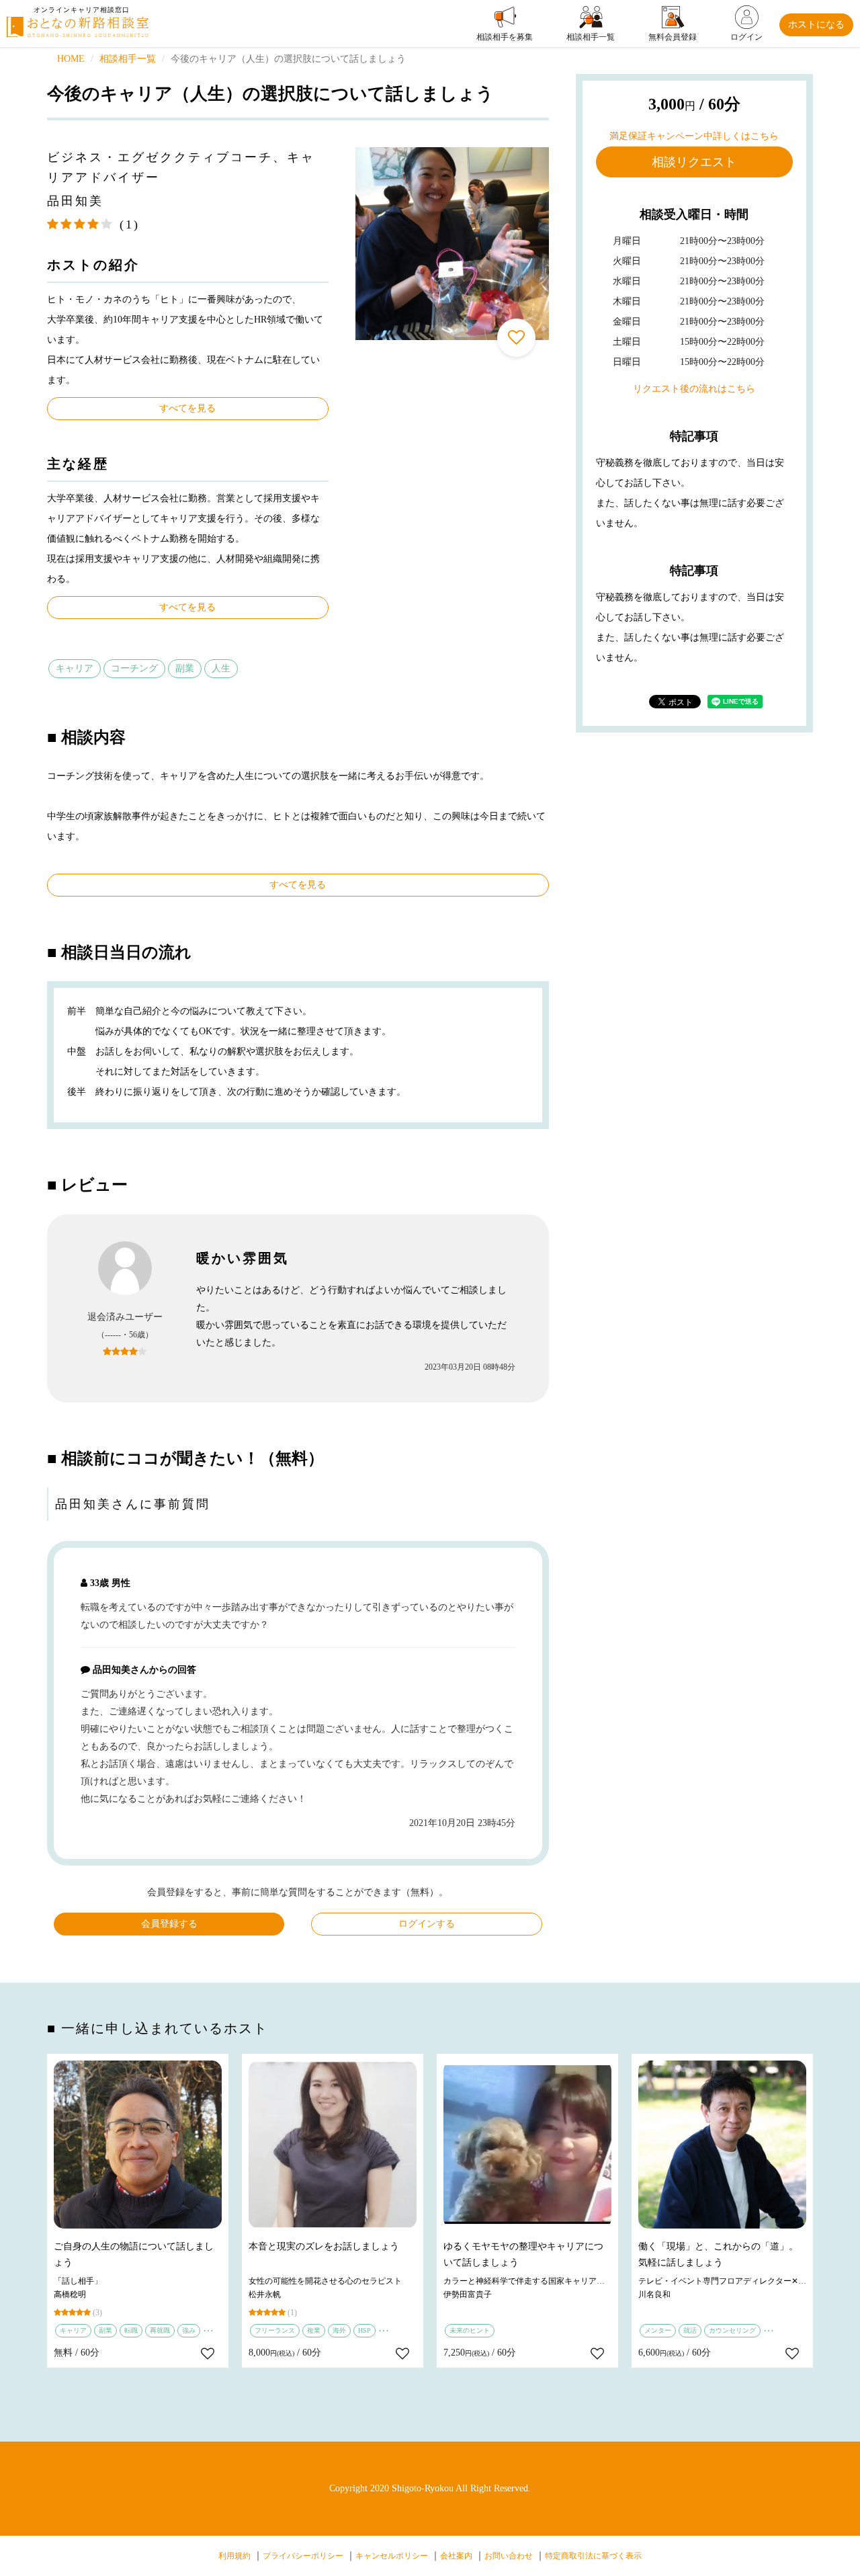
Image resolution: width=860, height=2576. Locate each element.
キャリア (75, 668)
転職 (131, 2330)
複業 (314, 2330)
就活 (690, 2330)
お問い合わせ (509, 2556)
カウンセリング (732, 2330)
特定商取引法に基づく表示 (593, 2556)
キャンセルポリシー (392, 2556)
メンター (658, 2330)
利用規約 (234, 2556)
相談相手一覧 (128, 59)
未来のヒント (470, 2330)
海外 (339, 2330)
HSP (364, 2330)
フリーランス (275, 2330)
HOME (71, 59)
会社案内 (456, 2556)
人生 (221, 668)
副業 (185, 668)
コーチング (134, 668)
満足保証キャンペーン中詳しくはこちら (694, 136)
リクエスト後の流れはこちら (694, 389)
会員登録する (169, 1924)
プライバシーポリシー (303, 2556)
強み (189, 2330)
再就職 (160, 2330)
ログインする (427, 1924)
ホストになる (816, 25)
